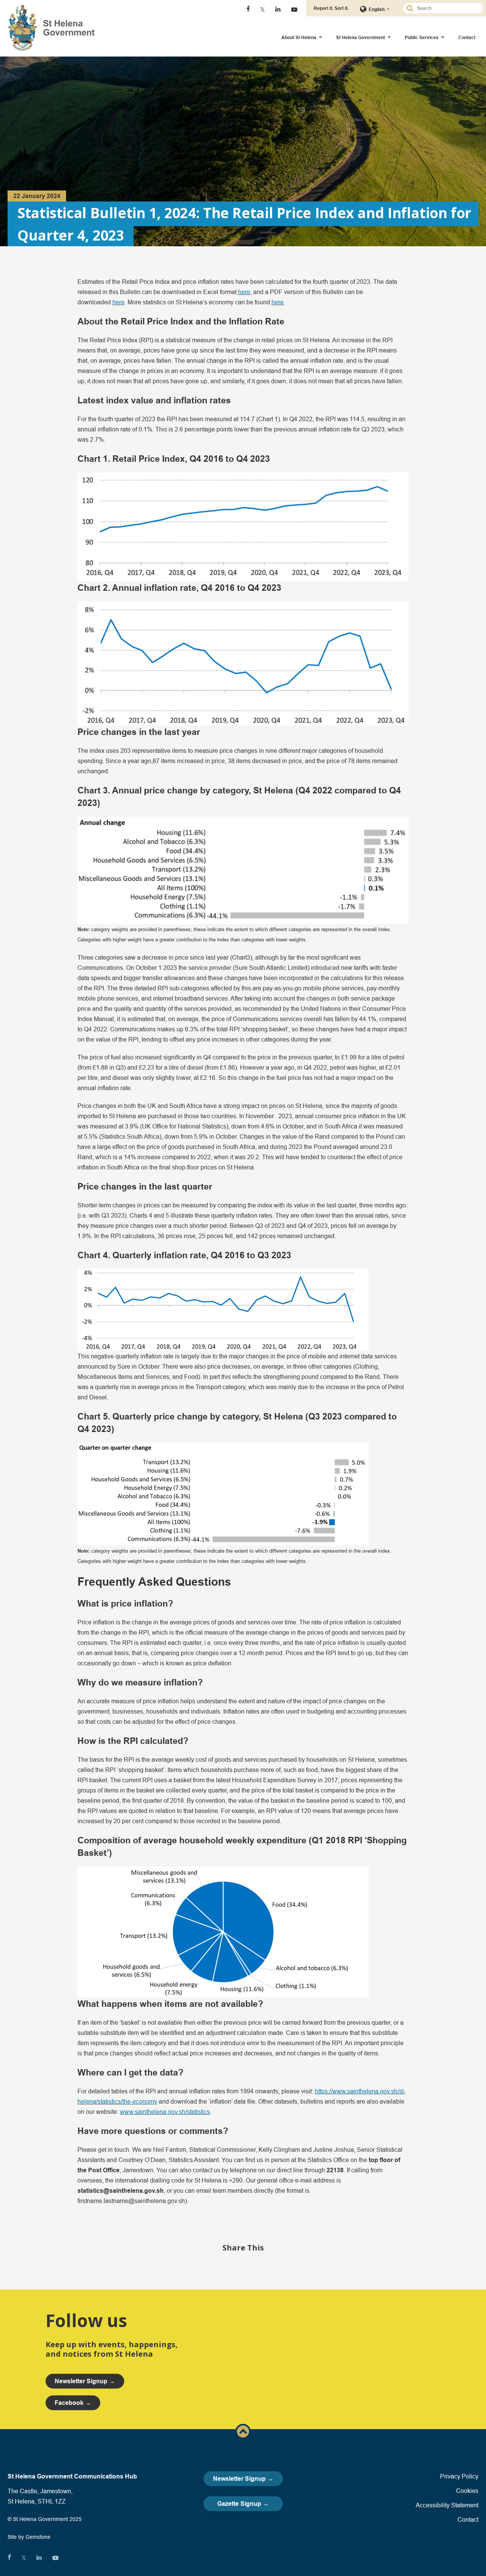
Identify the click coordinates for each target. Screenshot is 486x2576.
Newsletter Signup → (243, 2479)
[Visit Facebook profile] (248, 9)
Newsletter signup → (85, 2381)
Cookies (467, 2491)
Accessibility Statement (447, 2505)
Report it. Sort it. (331, 8)
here (244, 292)
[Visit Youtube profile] (294, 9)
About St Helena (299, 37)
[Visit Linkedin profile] (278, 9)
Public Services (422, 37)
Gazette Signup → (243, 2504)
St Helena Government (361, 37)
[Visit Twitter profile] (263, 9)
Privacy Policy (459, 2476)
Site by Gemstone (29, 2537)
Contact (467, 37)
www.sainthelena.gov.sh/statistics (165, 2112)
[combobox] (446, 8)
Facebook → (73, 2403)
